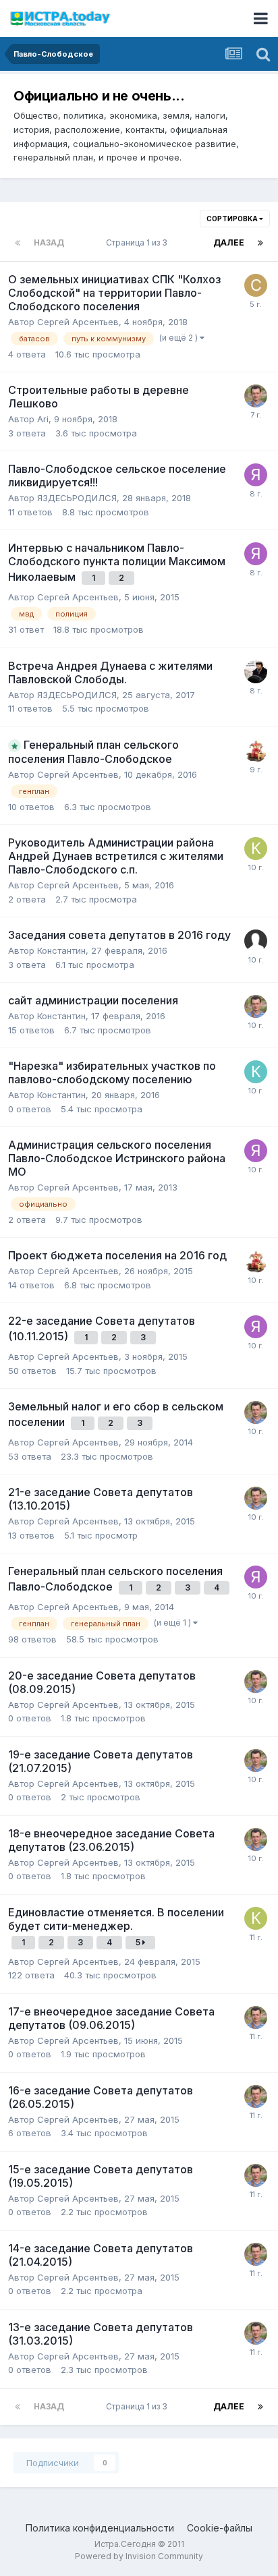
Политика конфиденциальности (100, 2528)
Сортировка (233, 219)
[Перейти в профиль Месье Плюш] (256, 751)
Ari (43, 419)
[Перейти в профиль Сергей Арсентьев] (256, 396)
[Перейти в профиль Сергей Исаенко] (256, 285)
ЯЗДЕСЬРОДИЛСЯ (77, 498)
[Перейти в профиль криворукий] (256, 849)
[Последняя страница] (260, 243)
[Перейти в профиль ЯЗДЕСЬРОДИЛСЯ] (256, 475)
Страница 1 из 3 (139, 242)
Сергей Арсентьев (78, 322)
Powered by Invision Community (139, 2556)
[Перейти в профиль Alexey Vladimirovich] (256, 672)
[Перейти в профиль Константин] (256, 1072)
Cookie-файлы (220, 2528)
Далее (229, 242)
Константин (61, 950)
